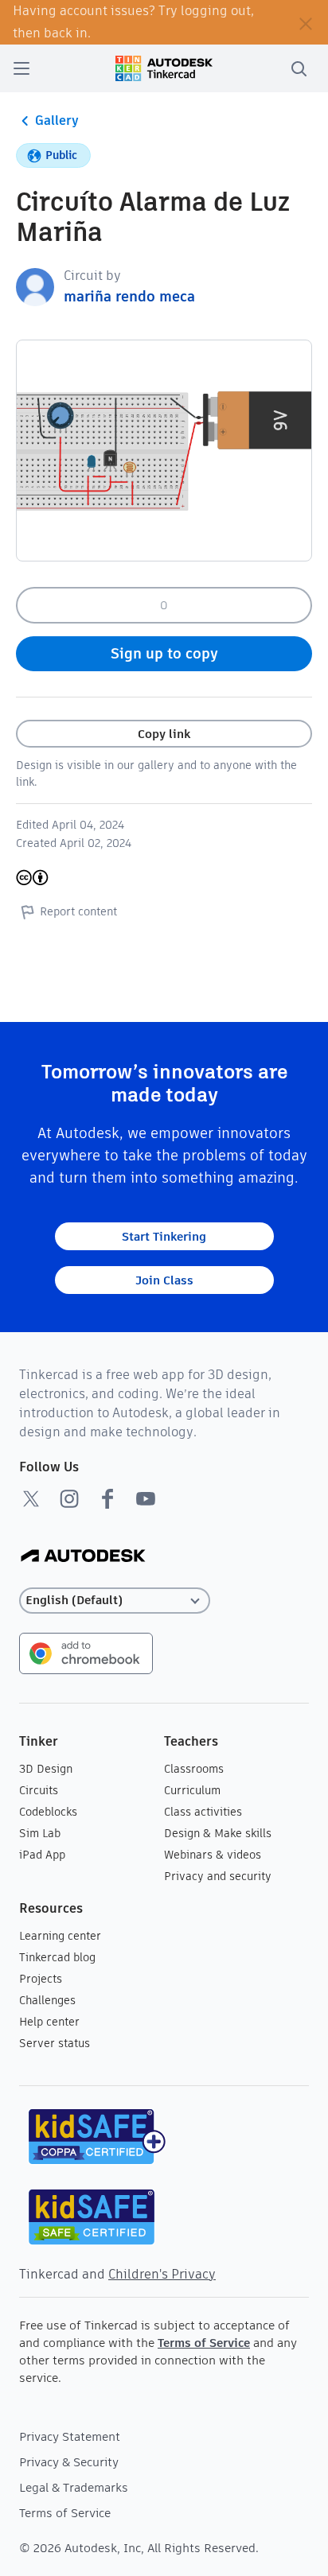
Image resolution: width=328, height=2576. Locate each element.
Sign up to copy (164, 653)
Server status (55, 2043)
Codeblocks (48, 1812)
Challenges (47, 2000)
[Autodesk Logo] (83, 1557)
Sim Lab (40, 1833)
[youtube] (146, 1498)
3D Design (46, 1769)
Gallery (57, 120)
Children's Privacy (162, 2274)
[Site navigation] (21, 68)
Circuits (39, 1790)
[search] (299, 68)
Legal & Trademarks (74, 2487)
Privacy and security (218, 1876)
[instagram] (69, 1498)
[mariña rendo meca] (35, 286)
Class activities (203, 1812)
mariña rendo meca (129, 296)
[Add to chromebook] (86, 1652)
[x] (31, 1498)
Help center (49, 2022)
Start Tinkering (164, 1236)
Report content (78, 911)
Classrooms (194, 1769)
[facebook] (107, 1498)
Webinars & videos (213, 1855)
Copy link (164, 734)
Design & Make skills (218, 1833)
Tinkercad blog (57, 1957)
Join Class (164, 1280)
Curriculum (192, 1790)
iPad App (42, 1855)
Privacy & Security (69, 2462)
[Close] (306, 22)
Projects (41, 1979)
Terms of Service (204, 2343)
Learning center (60, 1936)
